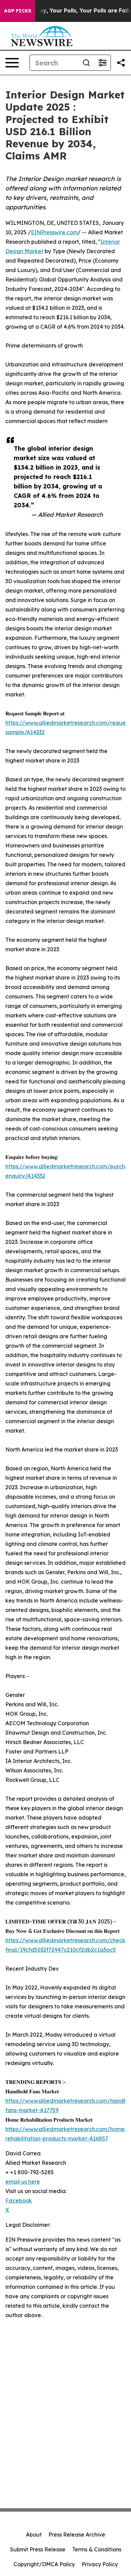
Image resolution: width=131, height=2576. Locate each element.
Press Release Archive (77, 2535)
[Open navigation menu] (12, 63)
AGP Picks (18, 11)
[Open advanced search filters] (102, 63)
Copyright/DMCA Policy (44, 2564)
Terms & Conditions (97, 2549)
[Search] (86, 63)
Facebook (19, 2200)
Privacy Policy (100, 2564)
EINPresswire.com (54, 232)
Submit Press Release (38, 2549)
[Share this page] (121, 63)
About (34, 2535)
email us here (23, 2182)
